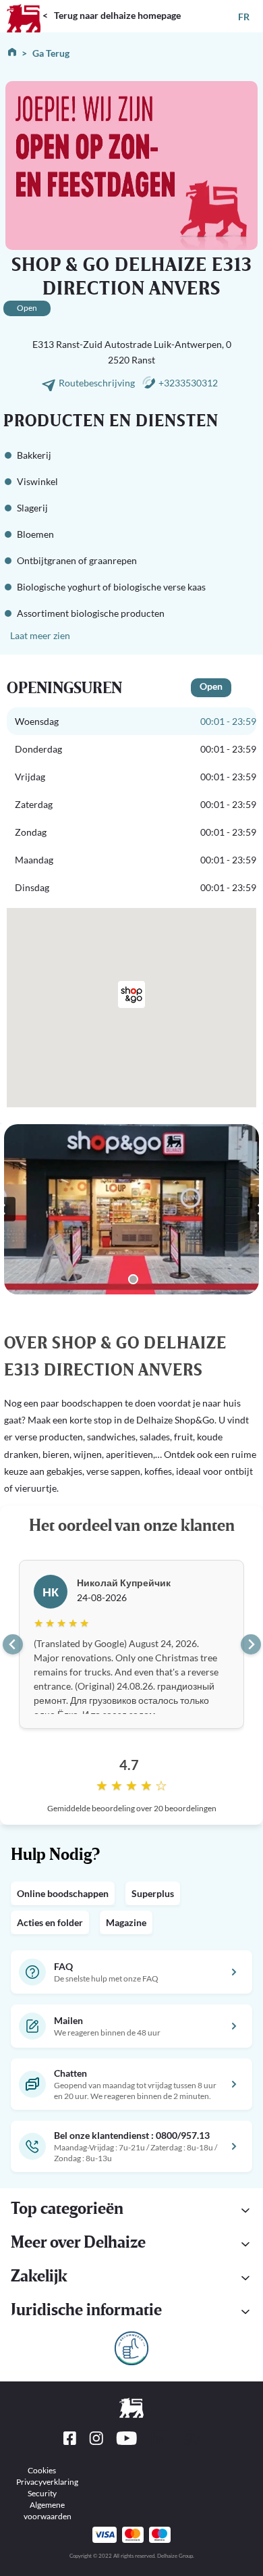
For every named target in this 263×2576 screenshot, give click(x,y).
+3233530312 (188, 383)
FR (244, 17)
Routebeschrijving (98, 383)
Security (42, 2493)
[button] (131, 2312)
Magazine (126, 1922)
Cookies (42, 2470)
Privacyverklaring (47, 2482)
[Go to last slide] (13, 1644)
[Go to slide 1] (133, 1279)
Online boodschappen (63, 1893)
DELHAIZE (24, 6)
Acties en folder (50, 1922)
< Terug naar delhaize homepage (112, 15)
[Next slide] (251, 1644)
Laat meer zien (40, 635)
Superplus (153, 1893)
